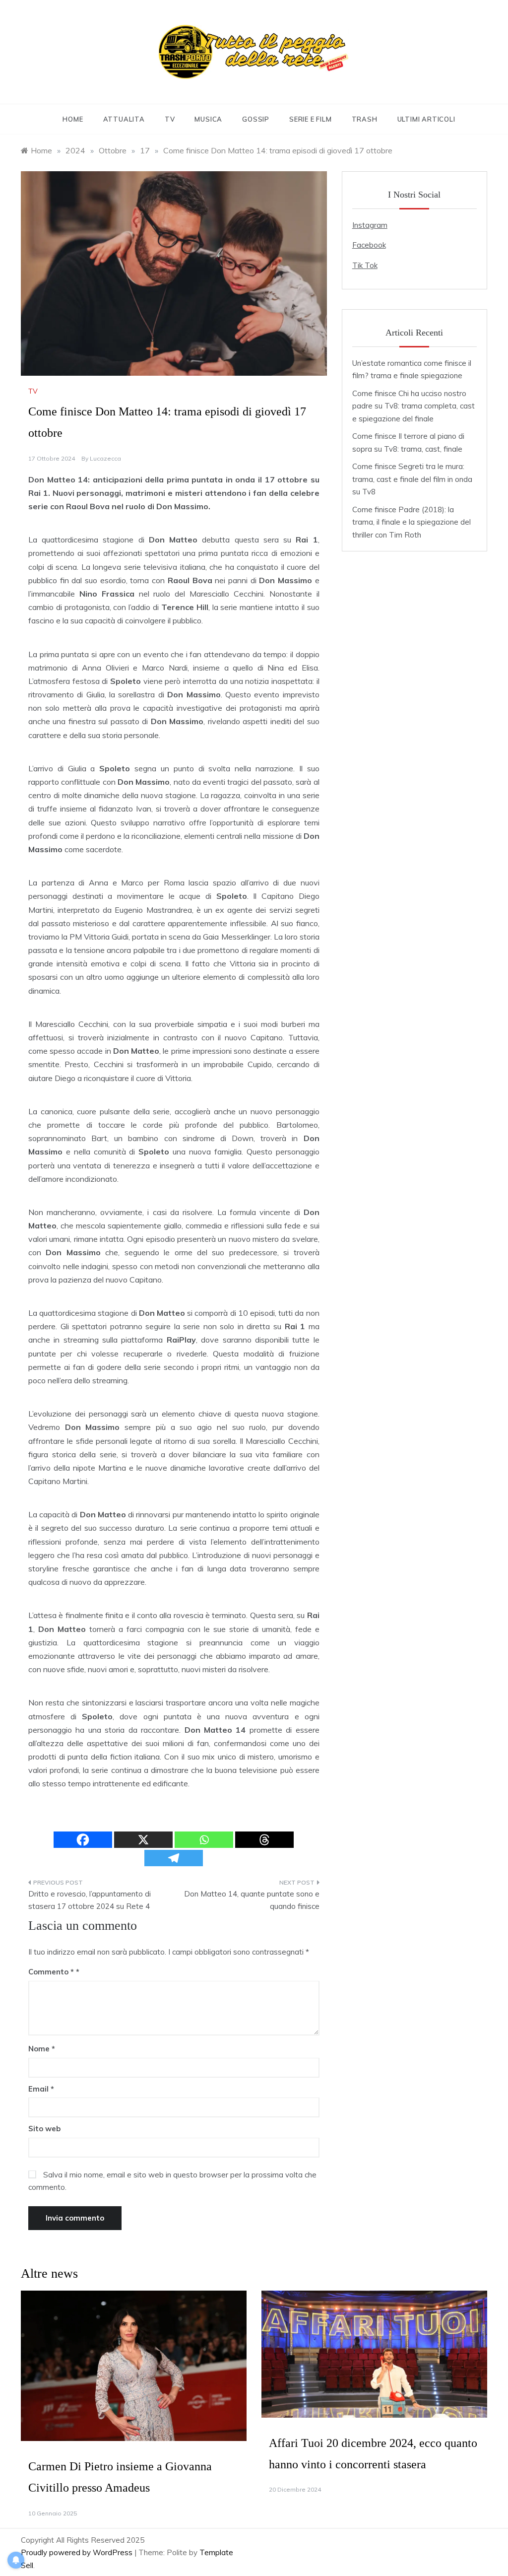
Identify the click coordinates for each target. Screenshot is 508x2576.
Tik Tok (365, 265)
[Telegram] (174, 1858)
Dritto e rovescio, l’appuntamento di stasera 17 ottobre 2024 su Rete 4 (90, 1900)
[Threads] (264, 1840)
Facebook (369, 245)
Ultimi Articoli (426, 119)
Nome (42, 2049)
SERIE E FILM (311, 119)
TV (170, 119)
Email (41, 2089)
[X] (143, 1840)
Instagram (370, 225)
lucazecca (105, 458)
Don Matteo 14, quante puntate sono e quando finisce (252, 1900)
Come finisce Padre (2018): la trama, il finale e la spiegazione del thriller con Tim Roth (412, 522)
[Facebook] (83, 1840)
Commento (51, 1972)
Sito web (44, 2129)
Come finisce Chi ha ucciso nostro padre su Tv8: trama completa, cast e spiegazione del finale (413, 406)
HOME (73, 119)
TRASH (365, 119)
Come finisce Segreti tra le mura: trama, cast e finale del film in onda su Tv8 (412, 479)
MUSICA (208, 119)
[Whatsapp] (204, 1840)
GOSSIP (256, 119)
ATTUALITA (124, 119)
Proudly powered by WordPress (78, 2552)
